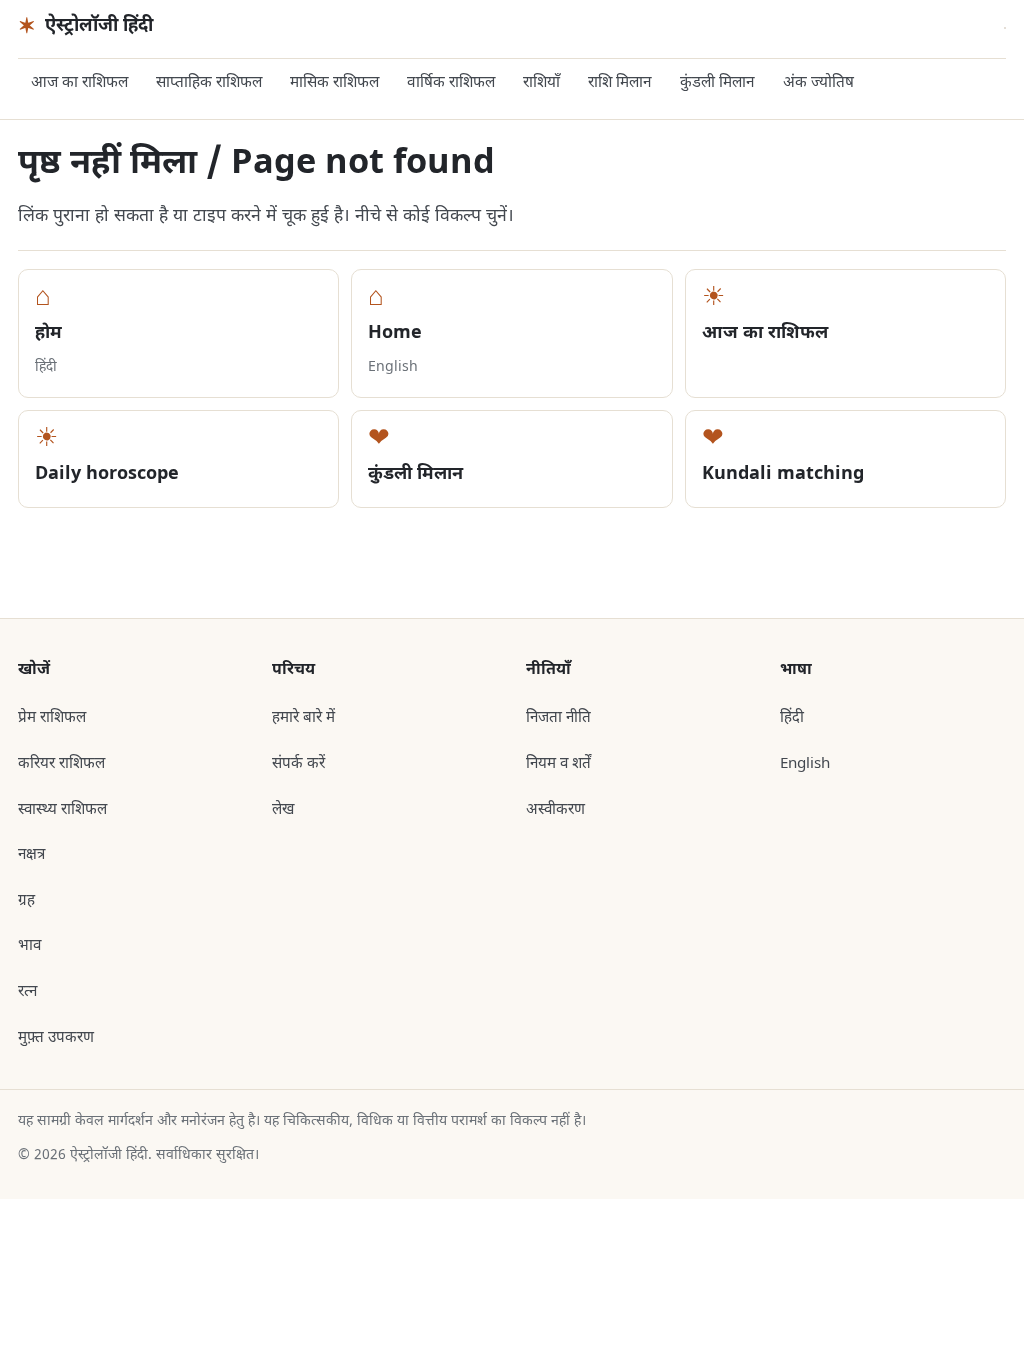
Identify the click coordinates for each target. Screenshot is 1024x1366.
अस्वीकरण (555, 810)
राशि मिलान (620, 83)
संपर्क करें (298, 764)
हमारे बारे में (303, 718)
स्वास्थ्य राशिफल (62, 810)
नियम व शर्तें (558, 764)
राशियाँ (541, 83)
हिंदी (792, 718)
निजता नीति (558, 718)
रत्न (27, 992)
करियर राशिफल (61, 764)
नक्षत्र (31, 855)
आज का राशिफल (79, 83)
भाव (29, 946)
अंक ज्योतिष (818, 83)
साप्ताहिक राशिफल (209, 83)
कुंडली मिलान (717, 83)
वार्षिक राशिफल (451, 83)
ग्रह (26, 901)
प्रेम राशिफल (52, 718)
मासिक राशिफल (334, 83)
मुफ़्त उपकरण (56, 1038)
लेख (283, 810)
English (805, 764)
